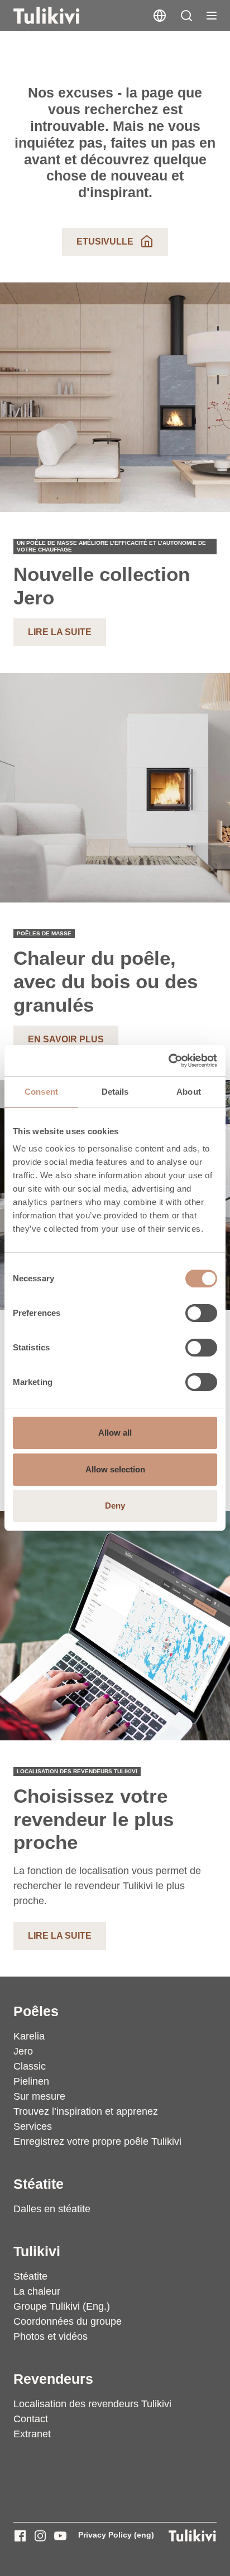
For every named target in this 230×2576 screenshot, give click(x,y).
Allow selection (115, 1469)
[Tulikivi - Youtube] (60, 2536)
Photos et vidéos (51, 2336)
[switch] (201, 1313)
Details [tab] (115, 1092)
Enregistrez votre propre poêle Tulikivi (97, 2141)
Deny (115, 1506)
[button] (186, 16)
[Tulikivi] (61, 16)
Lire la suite (60, 632)
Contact (31, 2419)
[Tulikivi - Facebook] (20, 2536)
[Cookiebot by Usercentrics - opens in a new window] (168, 1061)
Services (33, 2126)
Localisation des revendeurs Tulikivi (92, 2404)
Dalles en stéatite (52, 2209)
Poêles (36, 2011)
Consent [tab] (41, 1092)
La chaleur (37, 2291)
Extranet (32, 2434)
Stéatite (39, 2184)
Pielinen (31, 2081)
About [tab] (189, 1092)
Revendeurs (53, 2379)
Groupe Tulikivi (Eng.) (62, 2306)
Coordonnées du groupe (68, 2321)
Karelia (29, 2036)
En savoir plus (66, 1039)
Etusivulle (105, 241)
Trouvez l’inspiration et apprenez (86, 2111)
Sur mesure (39, 2096)
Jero (23, 2051)
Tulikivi (37, 2251)
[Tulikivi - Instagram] (40, 2536)
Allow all (115, 1433)
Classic (30, 2066)
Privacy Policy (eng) (116, 2535)
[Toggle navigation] (212, 16)
